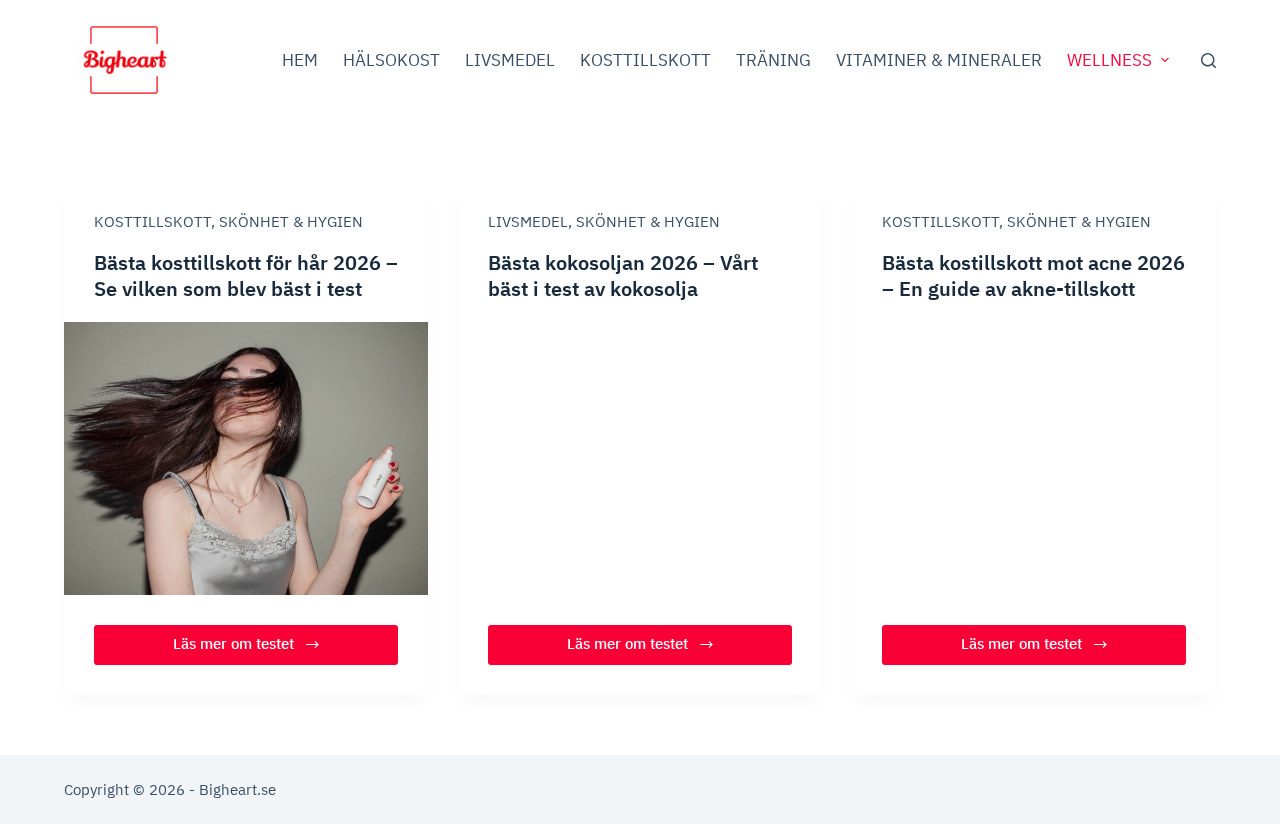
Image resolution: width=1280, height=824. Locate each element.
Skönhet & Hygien (291, 221)
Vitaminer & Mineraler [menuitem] (939, 60)
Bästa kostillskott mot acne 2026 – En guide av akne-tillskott (1033, 275)
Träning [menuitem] (773, 60)
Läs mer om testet (248, 649)
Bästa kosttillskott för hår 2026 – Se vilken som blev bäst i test (246, 275)
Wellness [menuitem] (1109, 60)
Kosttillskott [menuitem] (645, 60)
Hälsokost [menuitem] (391, 60)
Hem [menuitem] (300, 60)
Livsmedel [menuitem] (510, 60)
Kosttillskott (152, 221)
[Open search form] (1208, 60)
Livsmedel (528, 221)
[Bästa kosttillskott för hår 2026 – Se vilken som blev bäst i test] (246, 458)
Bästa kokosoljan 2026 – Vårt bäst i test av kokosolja (623, 275)
